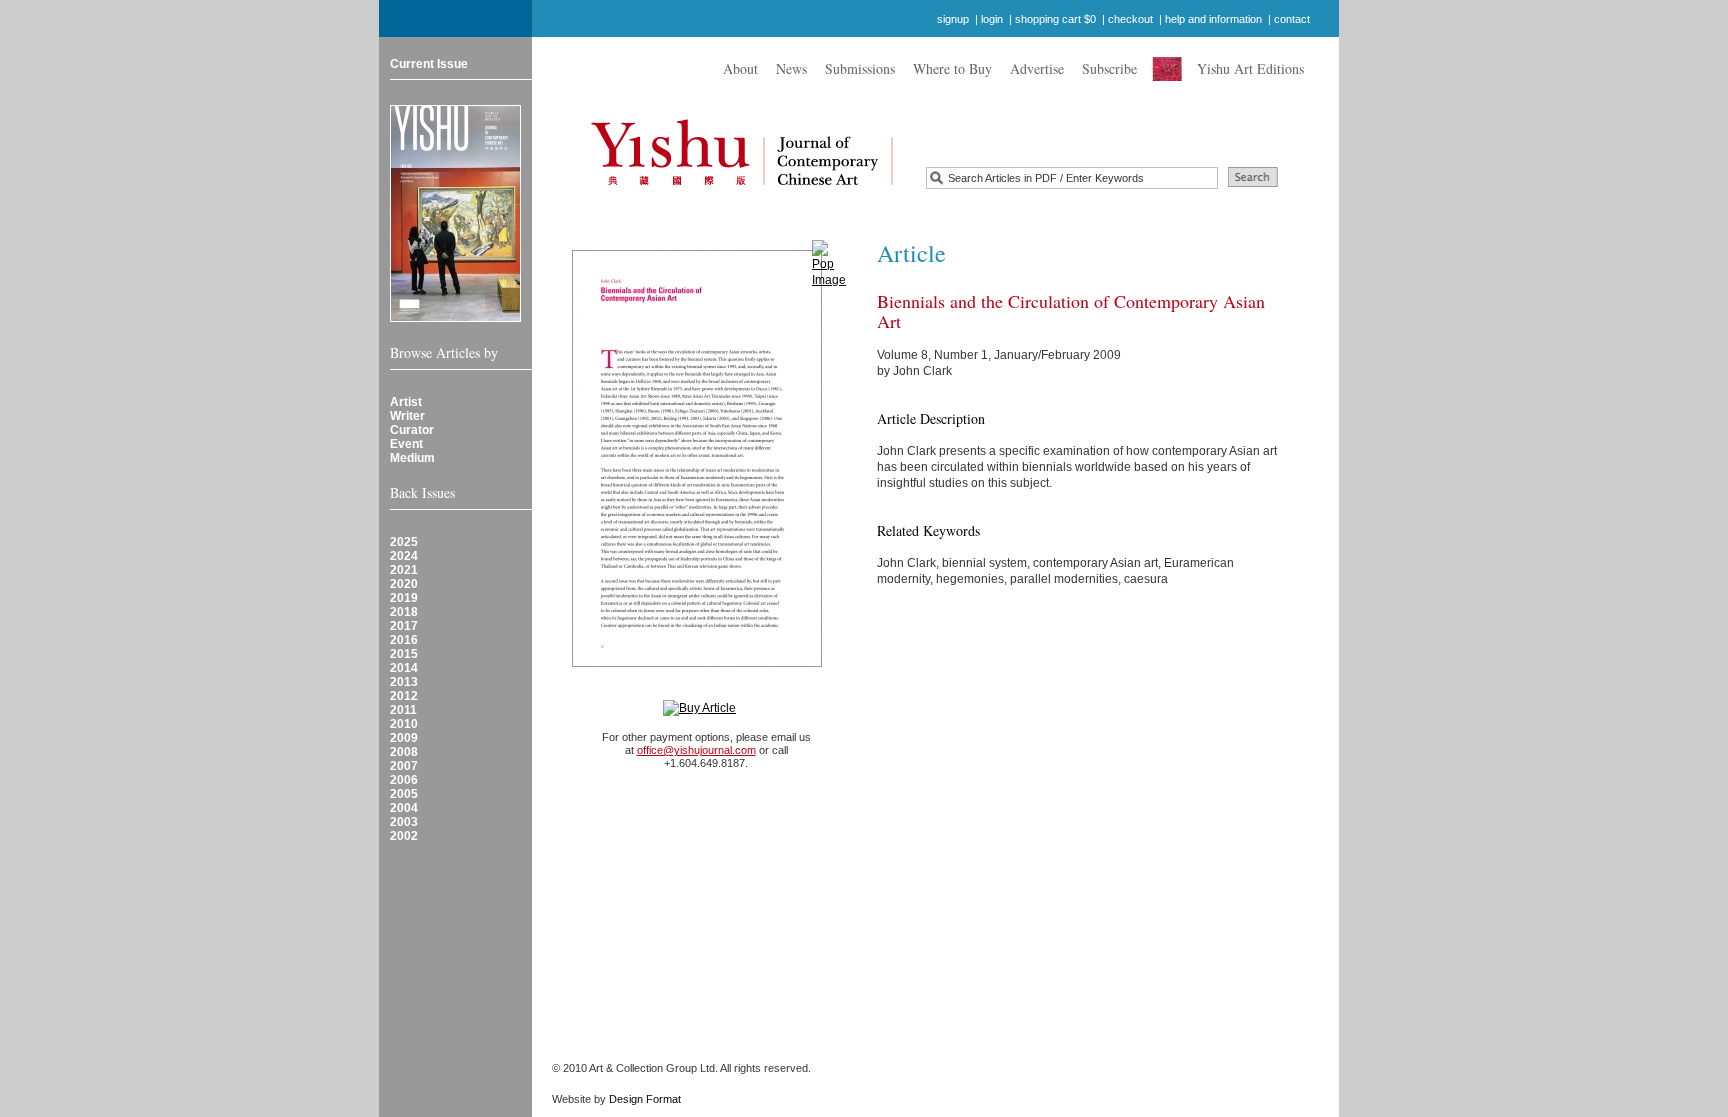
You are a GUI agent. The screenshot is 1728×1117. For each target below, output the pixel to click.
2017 (404, 626)
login (992, 19)
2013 (404, 682)
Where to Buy (952, 68)
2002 (404, 836)
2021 (404, 570)
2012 (404, 696)
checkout (1130, 19)
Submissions (860, 68)
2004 (404, 808)
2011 (403, 710)
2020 (404, 584)
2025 (404, 542)
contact (1292, 19)
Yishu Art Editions (1250, 68)
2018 (404, 612)
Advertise (1037, 68)
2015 (404, 654)
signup (953, 19)
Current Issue (429, 64)
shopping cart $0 (1055, 19)
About (740, 68)
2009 (404, 738)
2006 (404, 780)
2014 (404, 668)
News (791, 68)
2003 (404, 822)
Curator (412, 430)
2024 (404, 556)
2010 (404, 724)
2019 (404, 598)
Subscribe (1109, 68)
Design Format (645, 1099)
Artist (406, 402)
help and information (1213, 19)
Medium (412, 458)
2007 (404, 766)
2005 (404, 794)
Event (406, 444)
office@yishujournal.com (696, 750)
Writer (407, 416)
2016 (404, 640)
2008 (404, 752)
